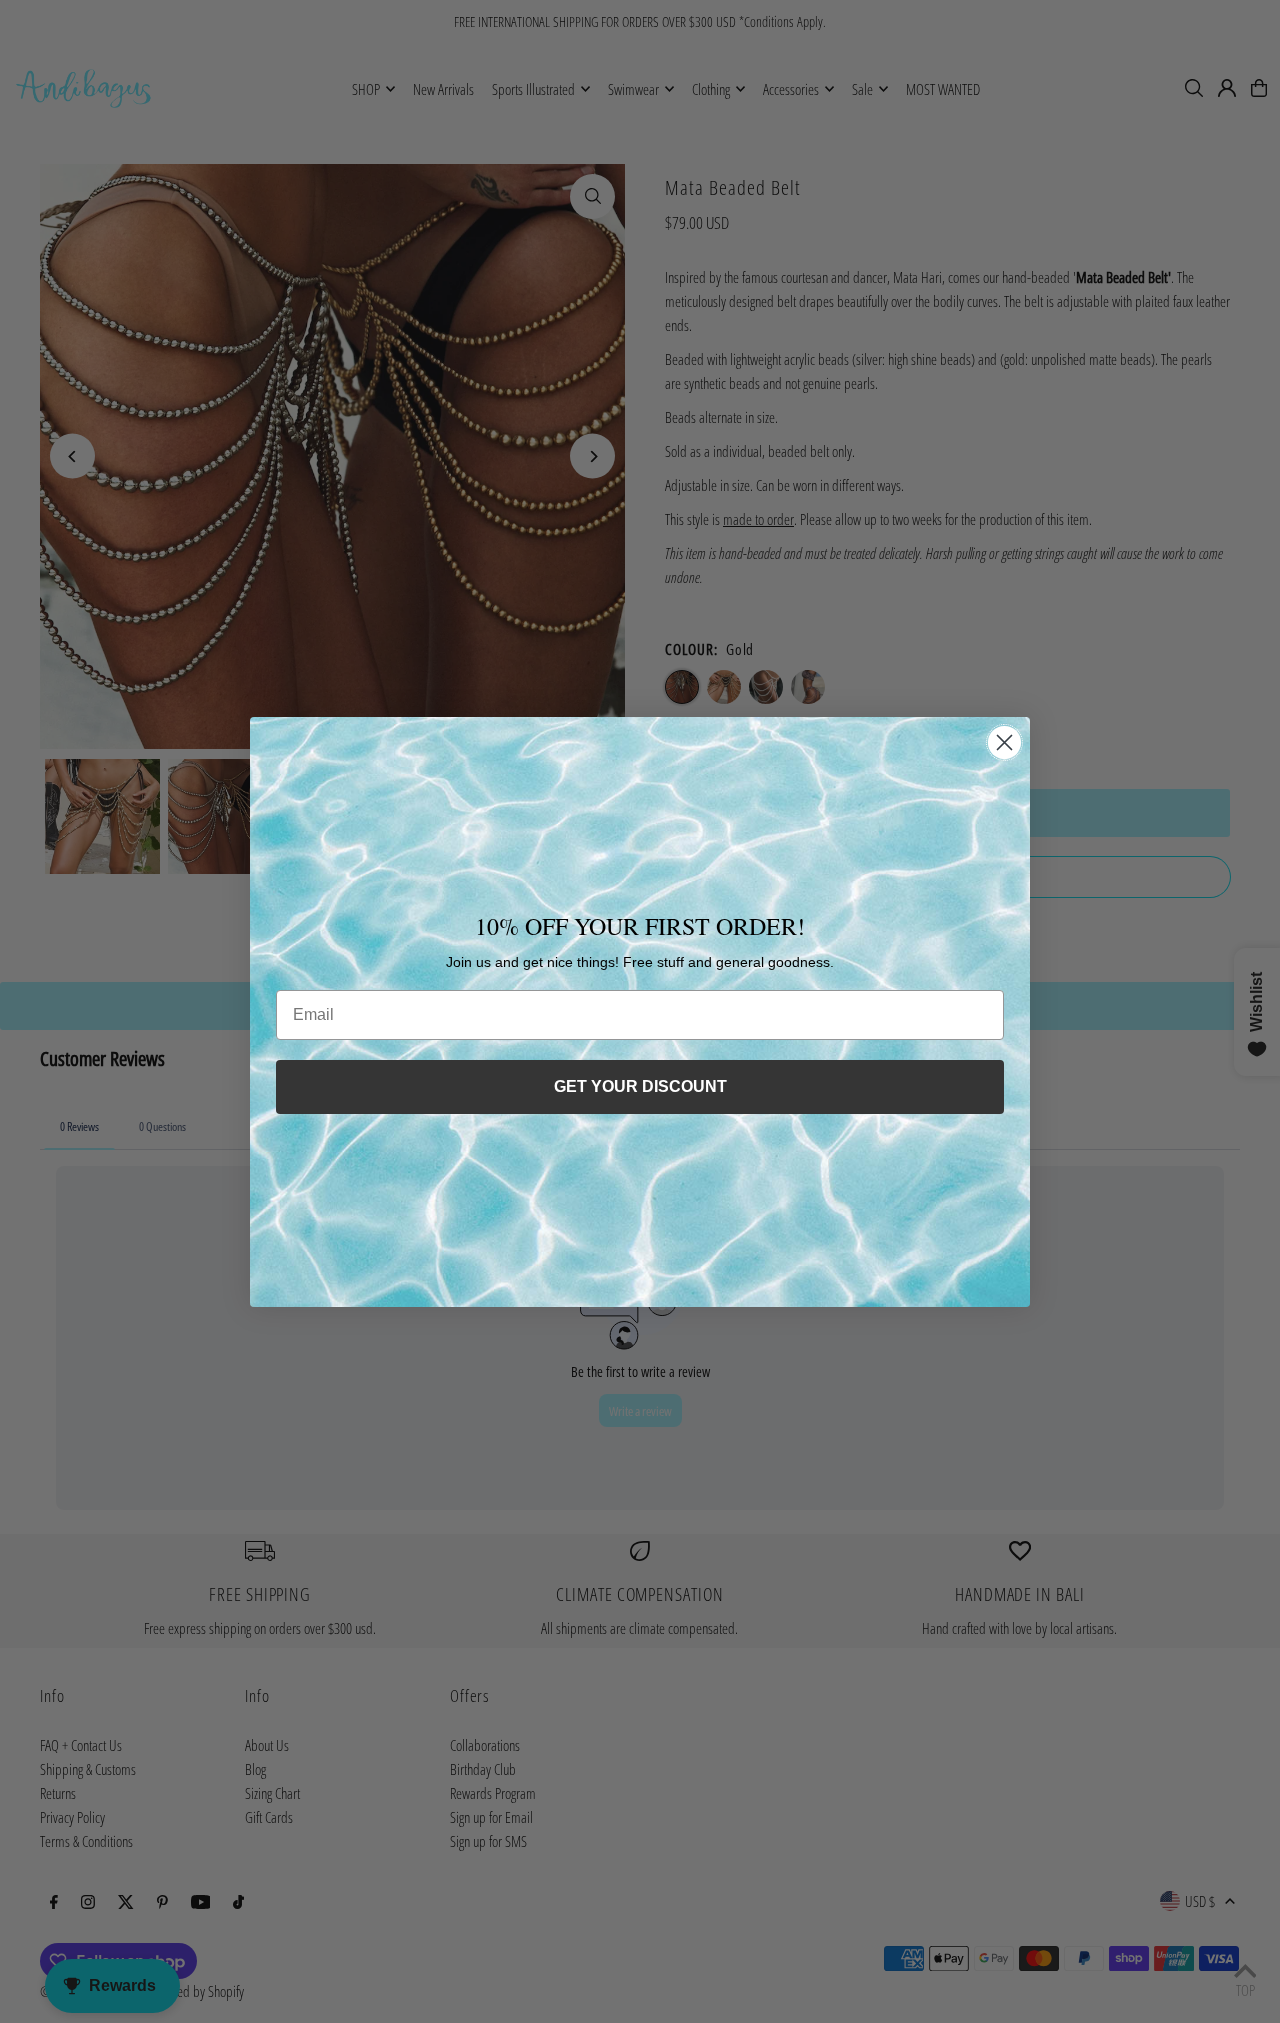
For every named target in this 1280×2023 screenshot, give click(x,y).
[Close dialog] (1004, 742)
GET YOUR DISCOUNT (640, 1086)
